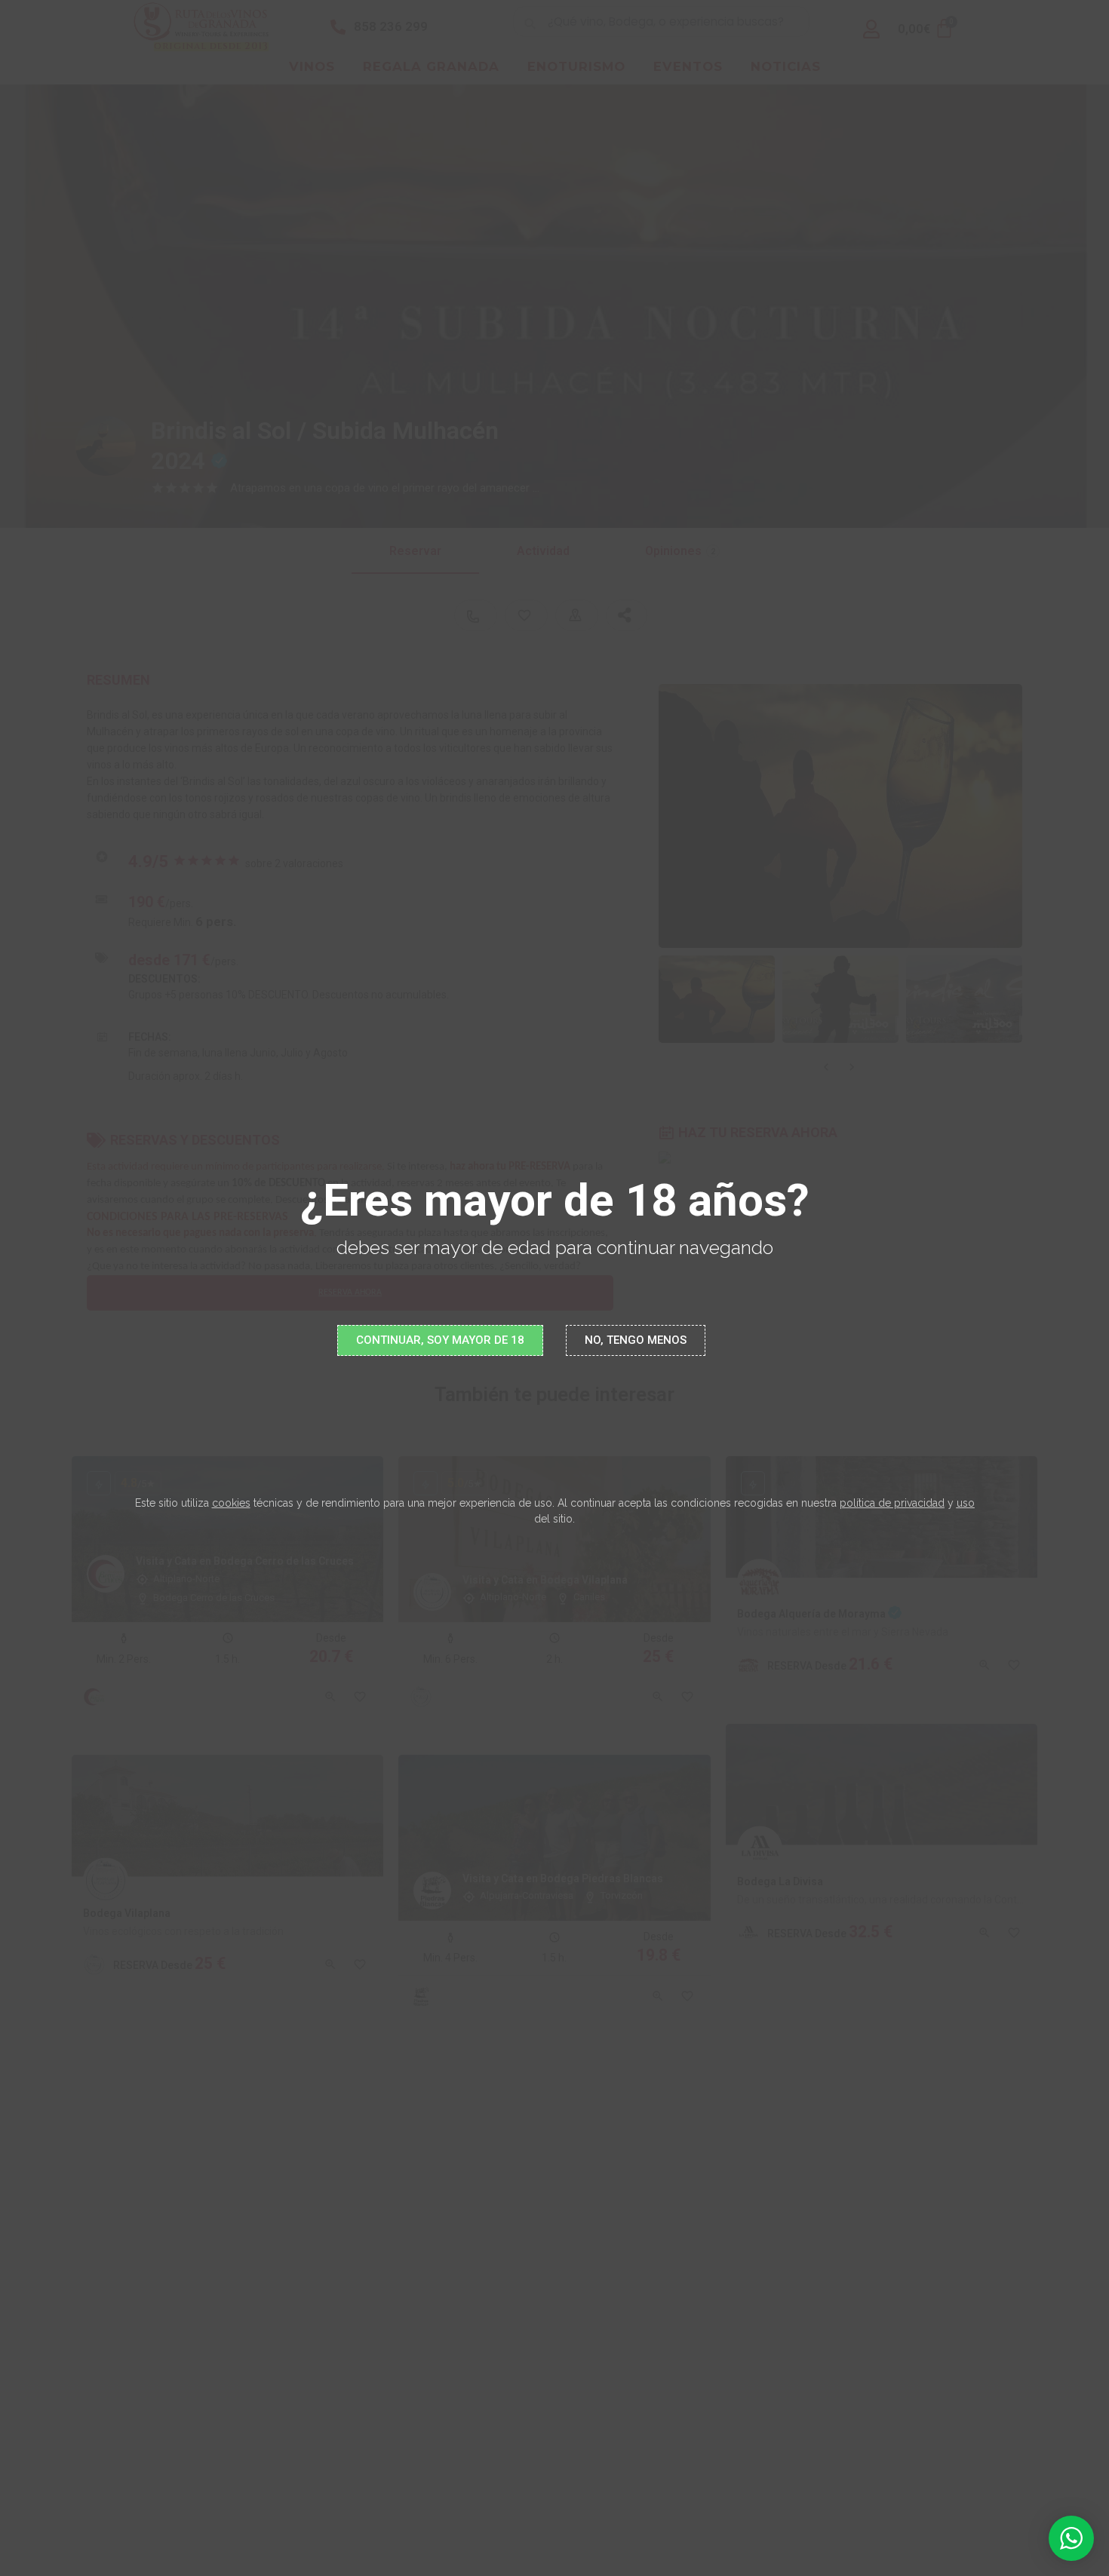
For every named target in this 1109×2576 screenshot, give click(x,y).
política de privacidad (892, 1503)
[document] (554, 1288)
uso (966, 1503)
